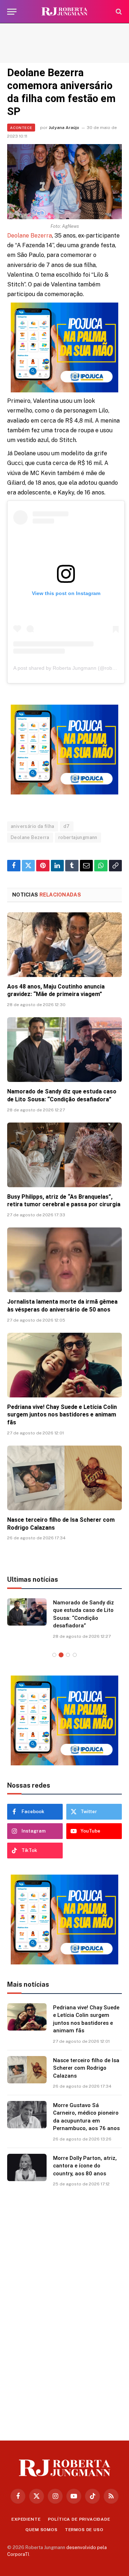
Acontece (21, 128)
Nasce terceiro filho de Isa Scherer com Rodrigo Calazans (86, 2068)
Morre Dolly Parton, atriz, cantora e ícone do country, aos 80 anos (85, 2166)
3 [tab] (68, 1655)
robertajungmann (78, 837)
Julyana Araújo (64, 128)
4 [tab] (75, 1655)
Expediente (26, 2519)
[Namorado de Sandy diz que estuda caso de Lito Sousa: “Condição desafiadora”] (64, 1050)
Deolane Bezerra (30, 236)
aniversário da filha (33, 826)
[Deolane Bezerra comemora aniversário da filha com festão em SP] (64, 182)
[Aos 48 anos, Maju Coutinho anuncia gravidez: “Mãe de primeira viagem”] (64, 945)
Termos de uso (84, 2530)
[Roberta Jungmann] (64, 12)
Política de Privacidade (79, 2519)
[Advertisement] (64, 43)
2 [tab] (61, 1655)
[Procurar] (118, 12)
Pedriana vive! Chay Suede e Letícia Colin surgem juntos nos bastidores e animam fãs (62, 1415)
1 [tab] (54, 1655)
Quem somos (41, 2530)
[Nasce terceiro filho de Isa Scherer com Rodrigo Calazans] (64, 1478)
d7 (67, 826)
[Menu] (12, 12)
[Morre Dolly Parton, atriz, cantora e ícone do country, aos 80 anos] (27, 2167)
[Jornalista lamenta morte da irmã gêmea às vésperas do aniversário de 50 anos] (64, 1260)
